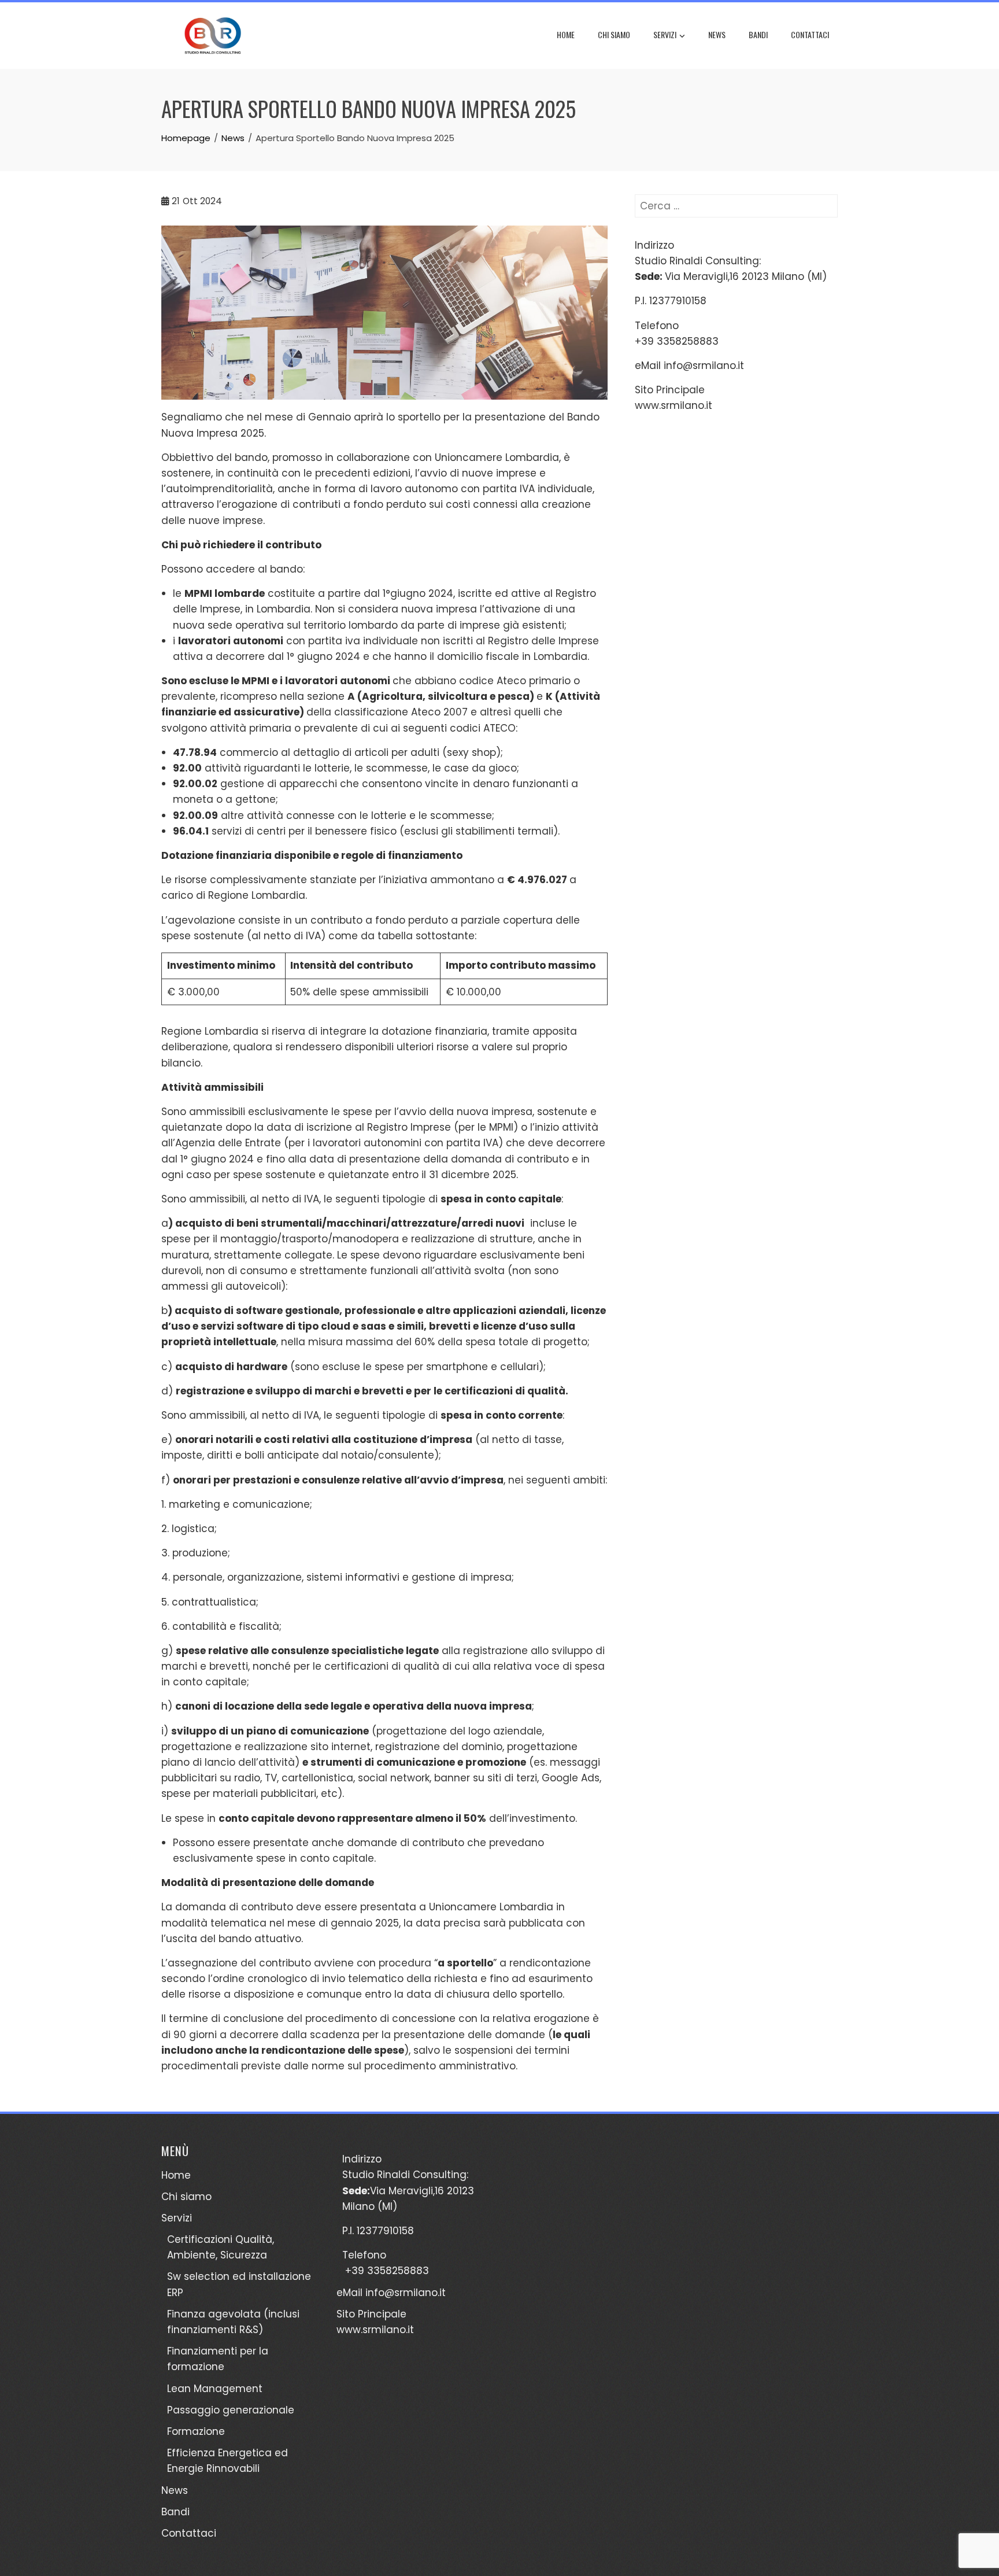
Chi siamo (614, 34)
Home (566, 34)
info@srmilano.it (704, 366)
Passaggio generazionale (231, 2410)
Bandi (758, 34)
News (717, 34)
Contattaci (810, 34)
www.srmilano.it (674, 405)
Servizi (665, 34)
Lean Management (215, 2389)
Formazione (196, 2431)
